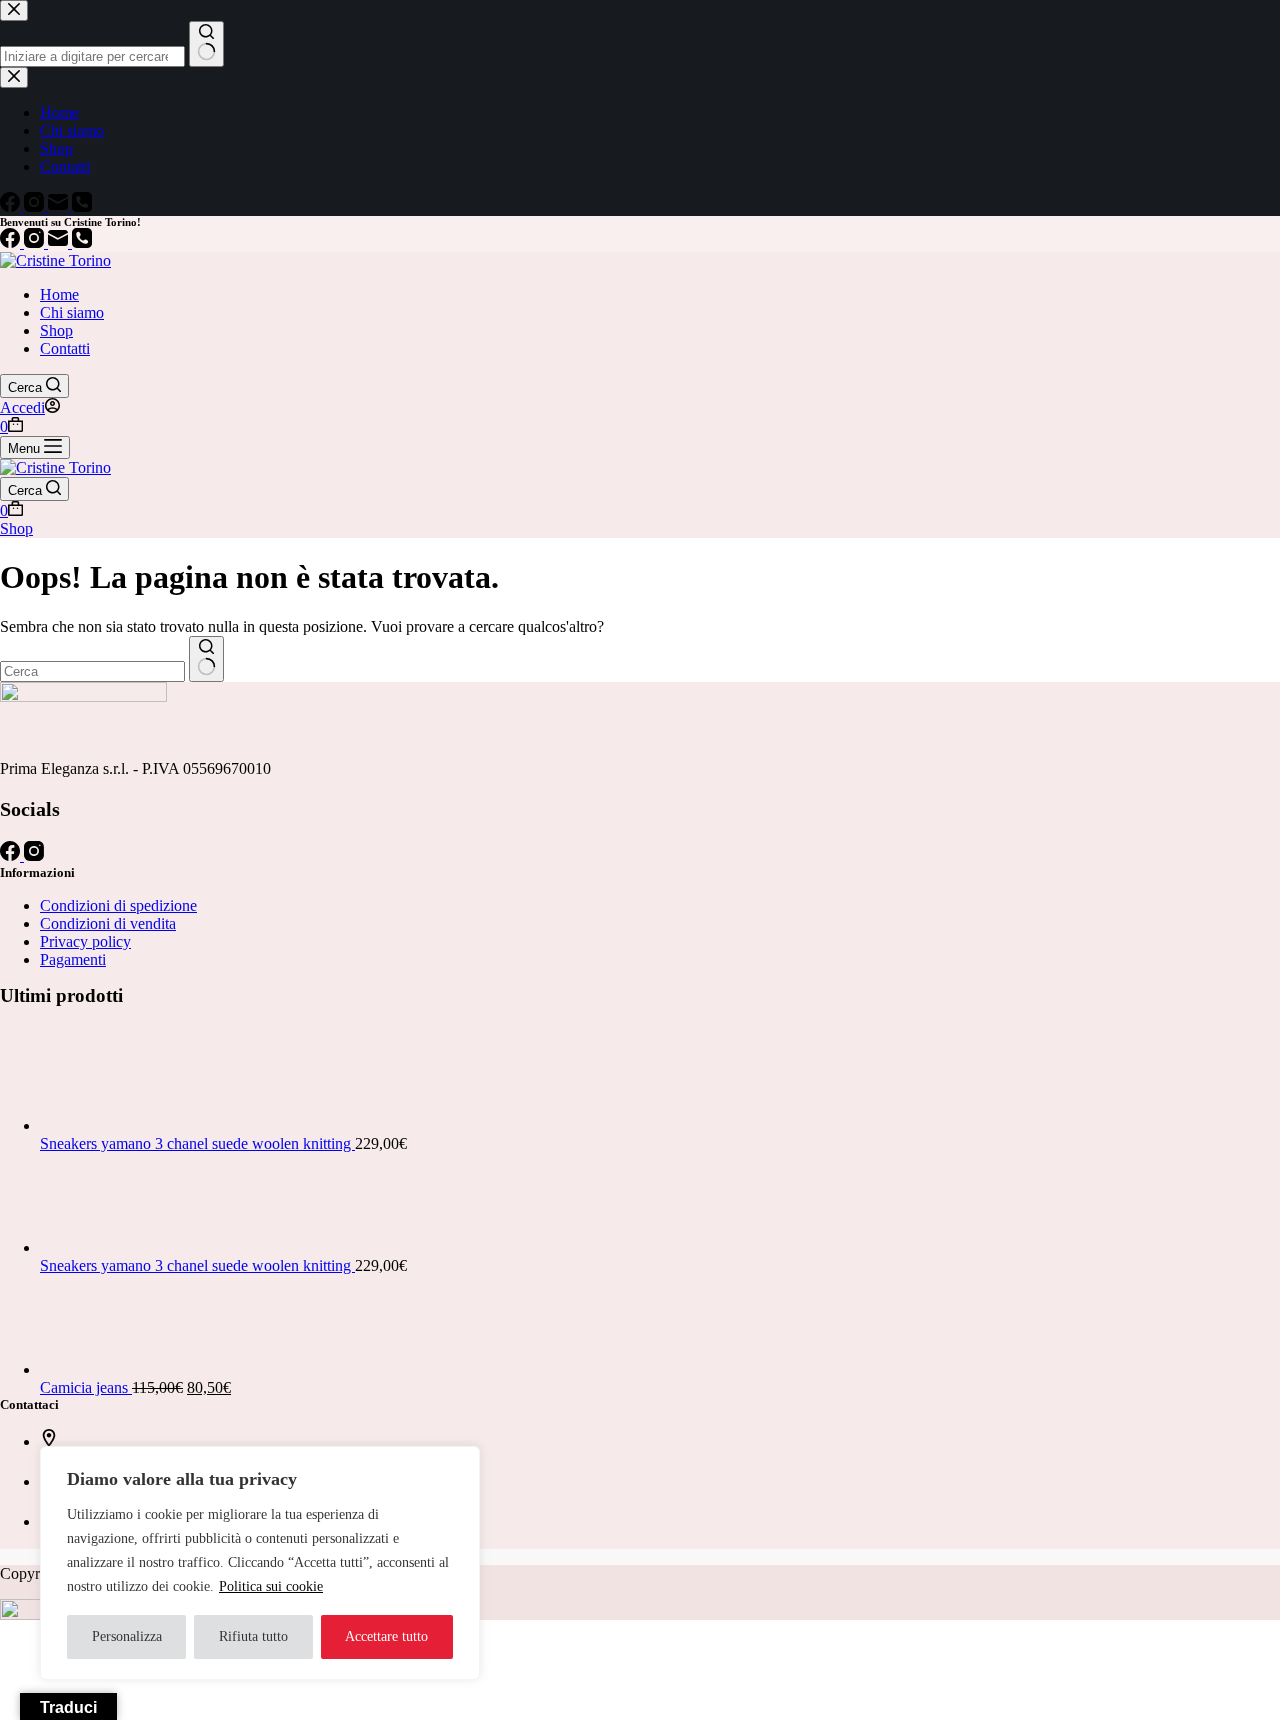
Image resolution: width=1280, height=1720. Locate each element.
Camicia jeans (86, 1387)
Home (59, 294)
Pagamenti (73, 959)
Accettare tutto (386, 1636)
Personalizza (127, 1636)
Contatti (65, 348)
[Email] (60, 242)
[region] (260, 1563)
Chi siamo (72, 312)
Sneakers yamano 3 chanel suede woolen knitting (197, 1143)
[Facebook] (12, 242)
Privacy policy (85, 941)
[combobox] (92, 671)
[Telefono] (82, 242)
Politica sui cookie (271, 1586)
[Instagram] (36, 242)
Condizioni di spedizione (118, 905)
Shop (56, 330)
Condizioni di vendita (108, 923)
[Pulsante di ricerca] (206, 659)
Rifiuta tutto (253, 1636)
